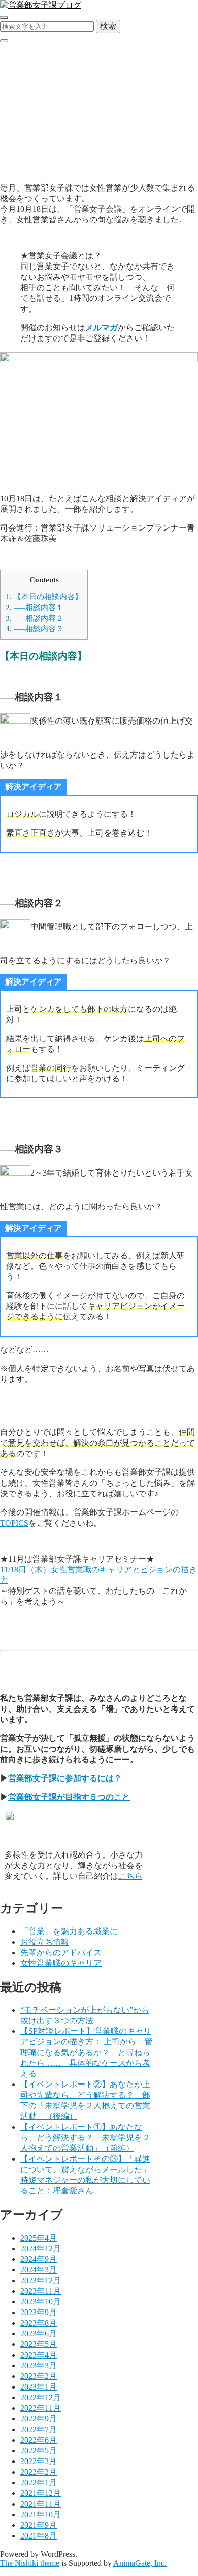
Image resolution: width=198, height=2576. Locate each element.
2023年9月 (39, 2312)
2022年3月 (39, 2461)
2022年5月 (39, 2451)
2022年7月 (39, 2429)
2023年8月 (39, 2323)
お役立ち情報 (45, 1942)
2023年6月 (39, 2334)
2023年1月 (39, 2387)
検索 (108, 26)
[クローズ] (4, 41)
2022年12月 (41, 2397)
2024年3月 (39, 2270)
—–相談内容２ (35, 618)
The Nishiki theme (30, 2563)
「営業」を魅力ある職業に (69, 1931)
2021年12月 (41, 2493)
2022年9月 (39, 2419)
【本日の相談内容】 (44, 597)
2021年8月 (39, 2536)
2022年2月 (39, 2472)
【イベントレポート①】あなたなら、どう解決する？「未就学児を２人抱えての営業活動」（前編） (85, 2137)
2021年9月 (39, 2525)
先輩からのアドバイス (41, 169)
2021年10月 (41, 2514)
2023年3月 (39, 2365)
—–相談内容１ (35, 607)
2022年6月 (39, 2440)
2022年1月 (39, 2483)
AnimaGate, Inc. (140, 2563)
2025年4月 (39, 2238)
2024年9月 (39, 2259)
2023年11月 (41, 2291)
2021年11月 (41, 2504)
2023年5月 (39, 2344)
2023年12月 (41, 2280)
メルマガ (102, 328)
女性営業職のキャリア (61, 1963)
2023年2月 (39, 2376)
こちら (130, 1876)
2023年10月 (41, 2302)
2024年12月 (41, 2248)
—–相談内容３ (35, 629)
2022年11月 (41, 2408)
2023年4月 (39, 2355)
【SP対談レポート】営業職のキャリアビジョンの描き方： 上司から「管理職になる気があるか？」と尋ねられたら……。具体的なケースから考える (86, 2052)
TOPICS (14, 1523)
